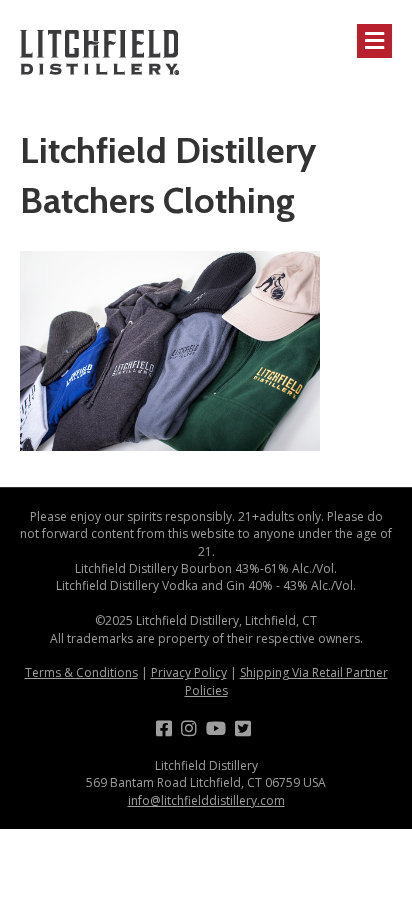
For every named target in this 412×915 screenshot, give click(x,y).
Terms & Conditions (81, 672)
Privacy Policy (189, 672)
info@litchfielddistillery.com (206, 800)
